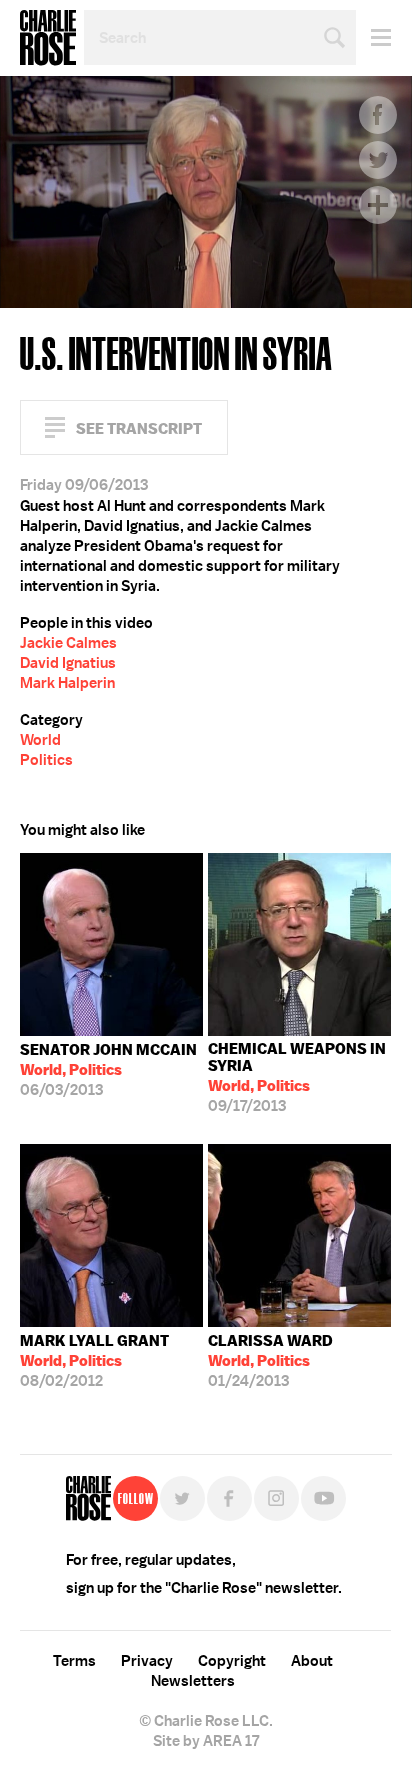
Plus (378, 205)
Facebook (378, 115)
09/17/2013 (297, 1077)
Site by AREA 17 (206, 1741)
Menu (373, 37)
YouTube (323, 1498)
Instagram (276, 1498)
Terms (74, 1661)
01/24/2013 (270, 1361)
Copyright (232, 1661)
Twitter (378, 160)
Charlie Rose (48, 38)
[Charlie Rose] (88, 1498)
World (40, 740)
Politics (46, 760)
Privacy (147, 1661)
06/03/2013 (108, 1070)
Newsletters (193, 1681)
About (312, 1661)
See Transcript (139, 428)
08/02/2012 (94, 1361)
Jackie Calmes (68, 643)
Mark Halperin (67, 683)
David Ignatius (68, 663)
